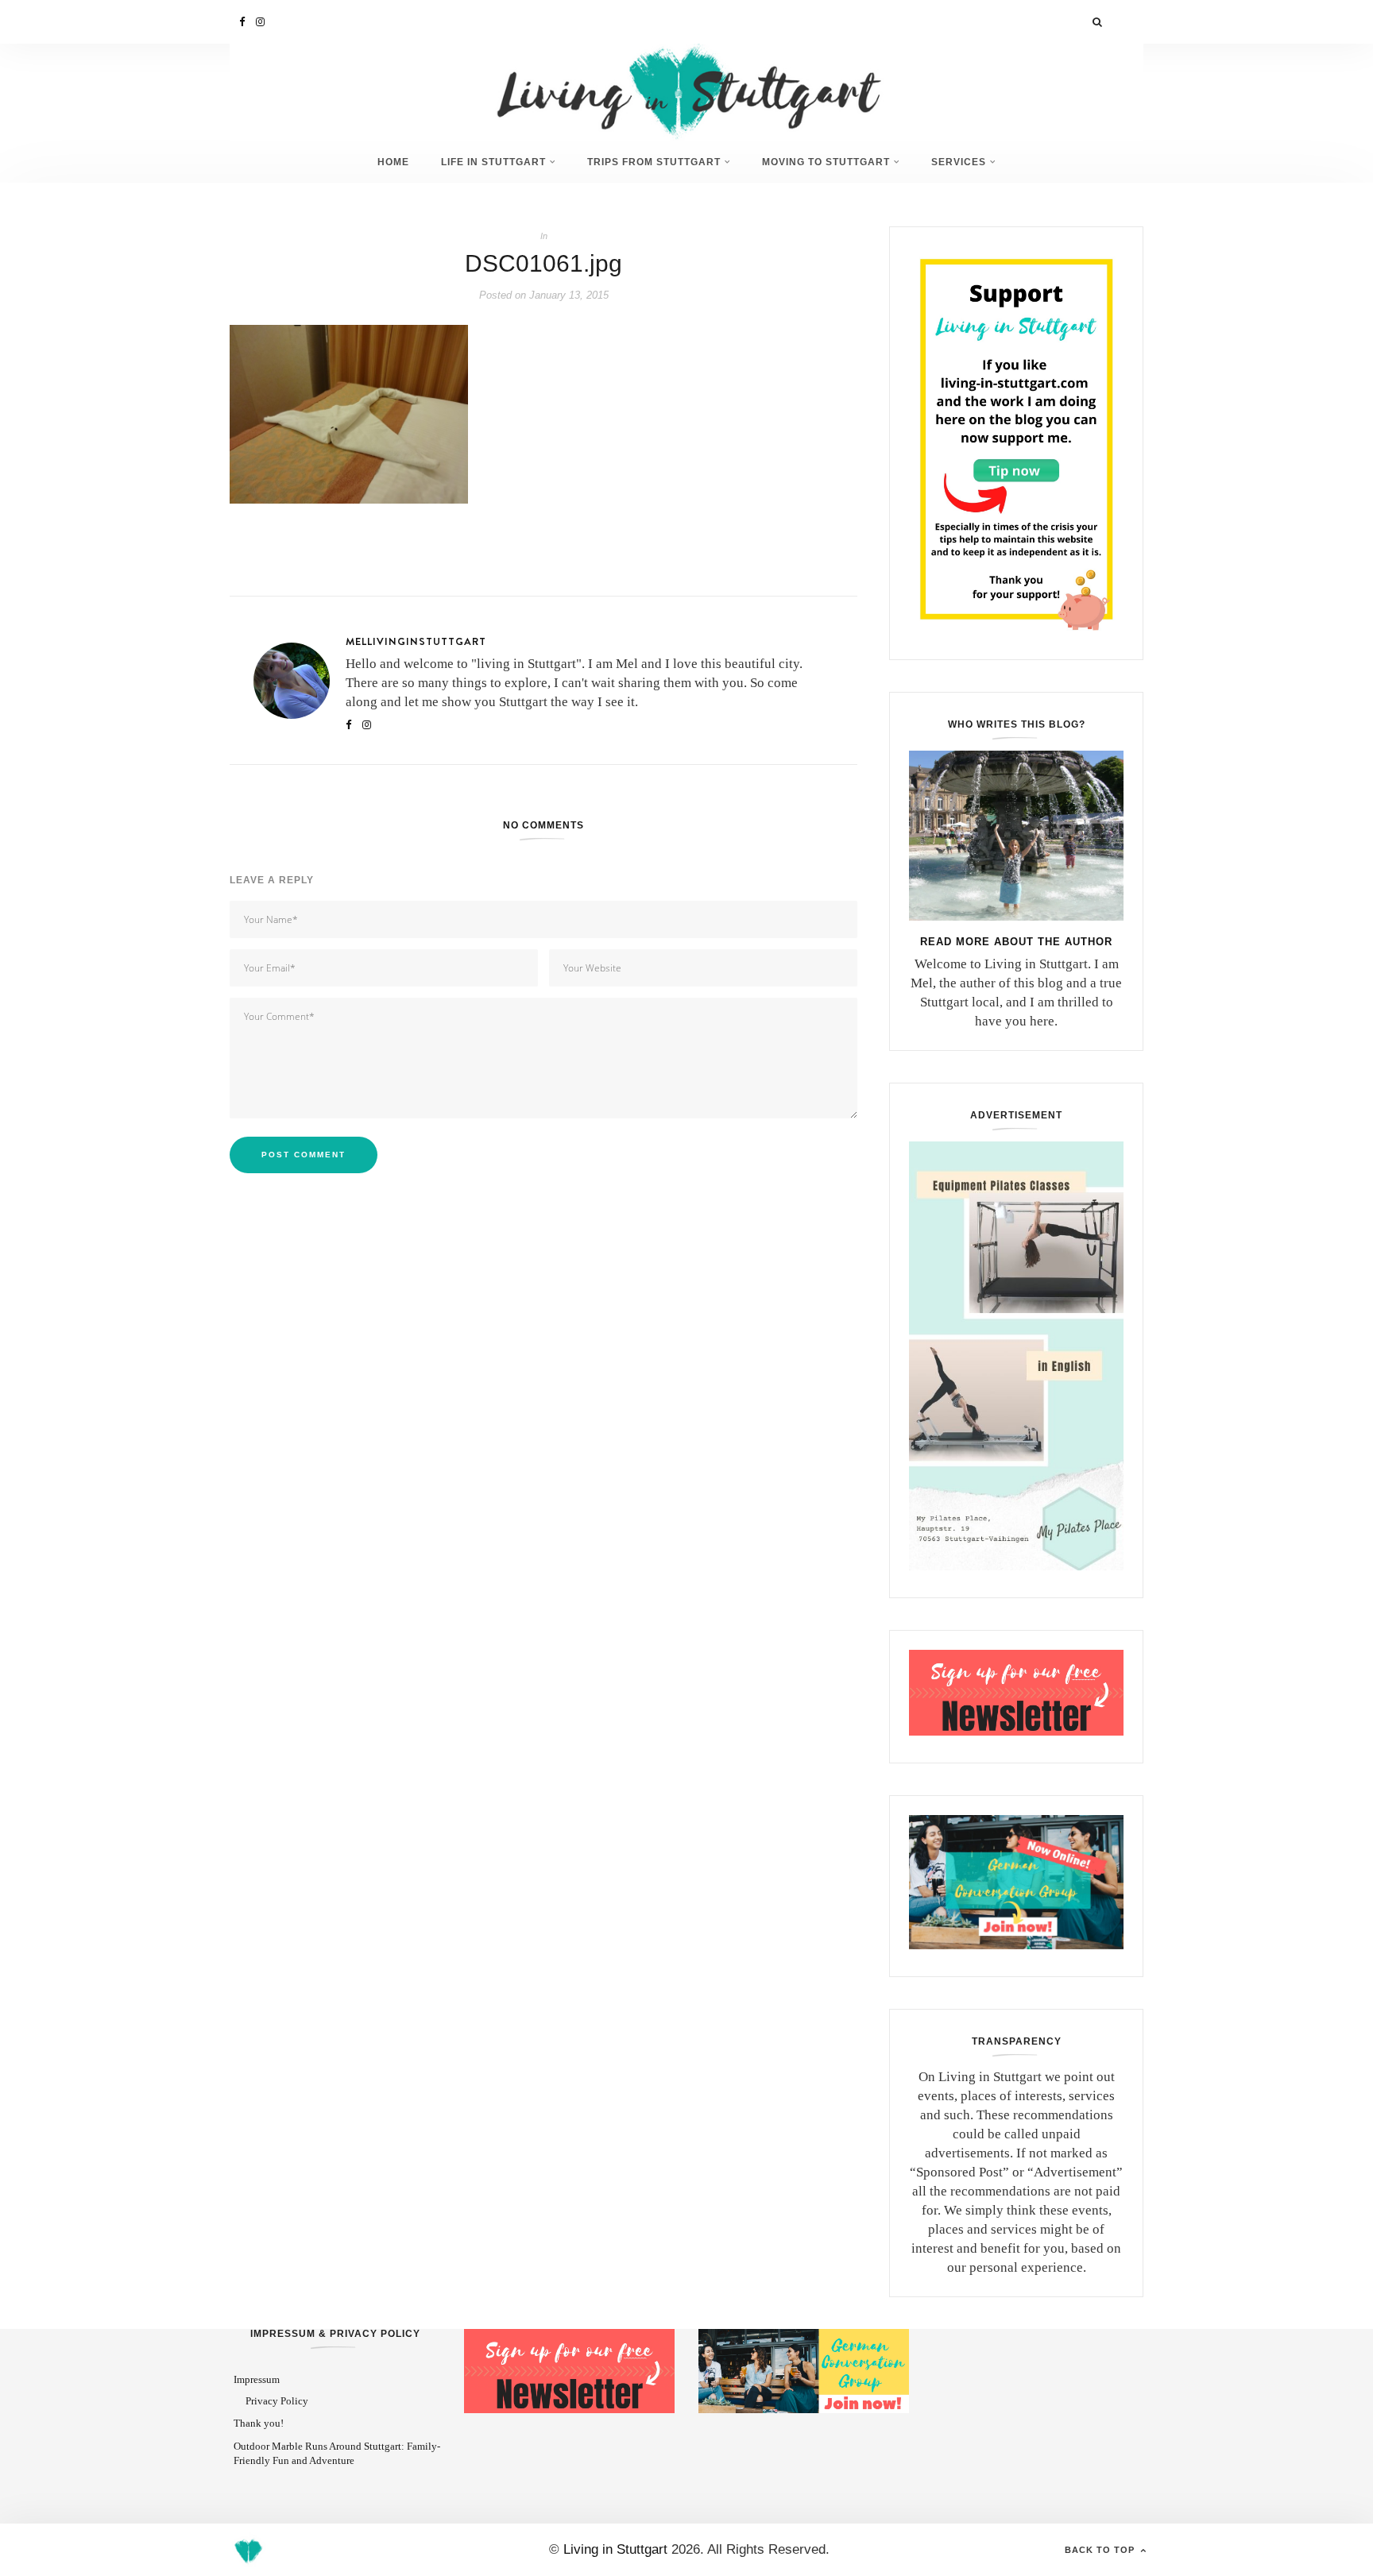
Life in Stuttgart (493, 162)
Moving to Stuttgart (826, 162)
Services (959, 162)
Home (393, 162)
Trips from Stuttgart (654, 162)
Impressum (257, 2379)
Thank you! (259, 2423)
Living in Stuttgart (615, 2549)
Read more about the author (1016, 942)
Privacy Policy (277, 2401)
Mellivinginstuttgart (416, 641)
